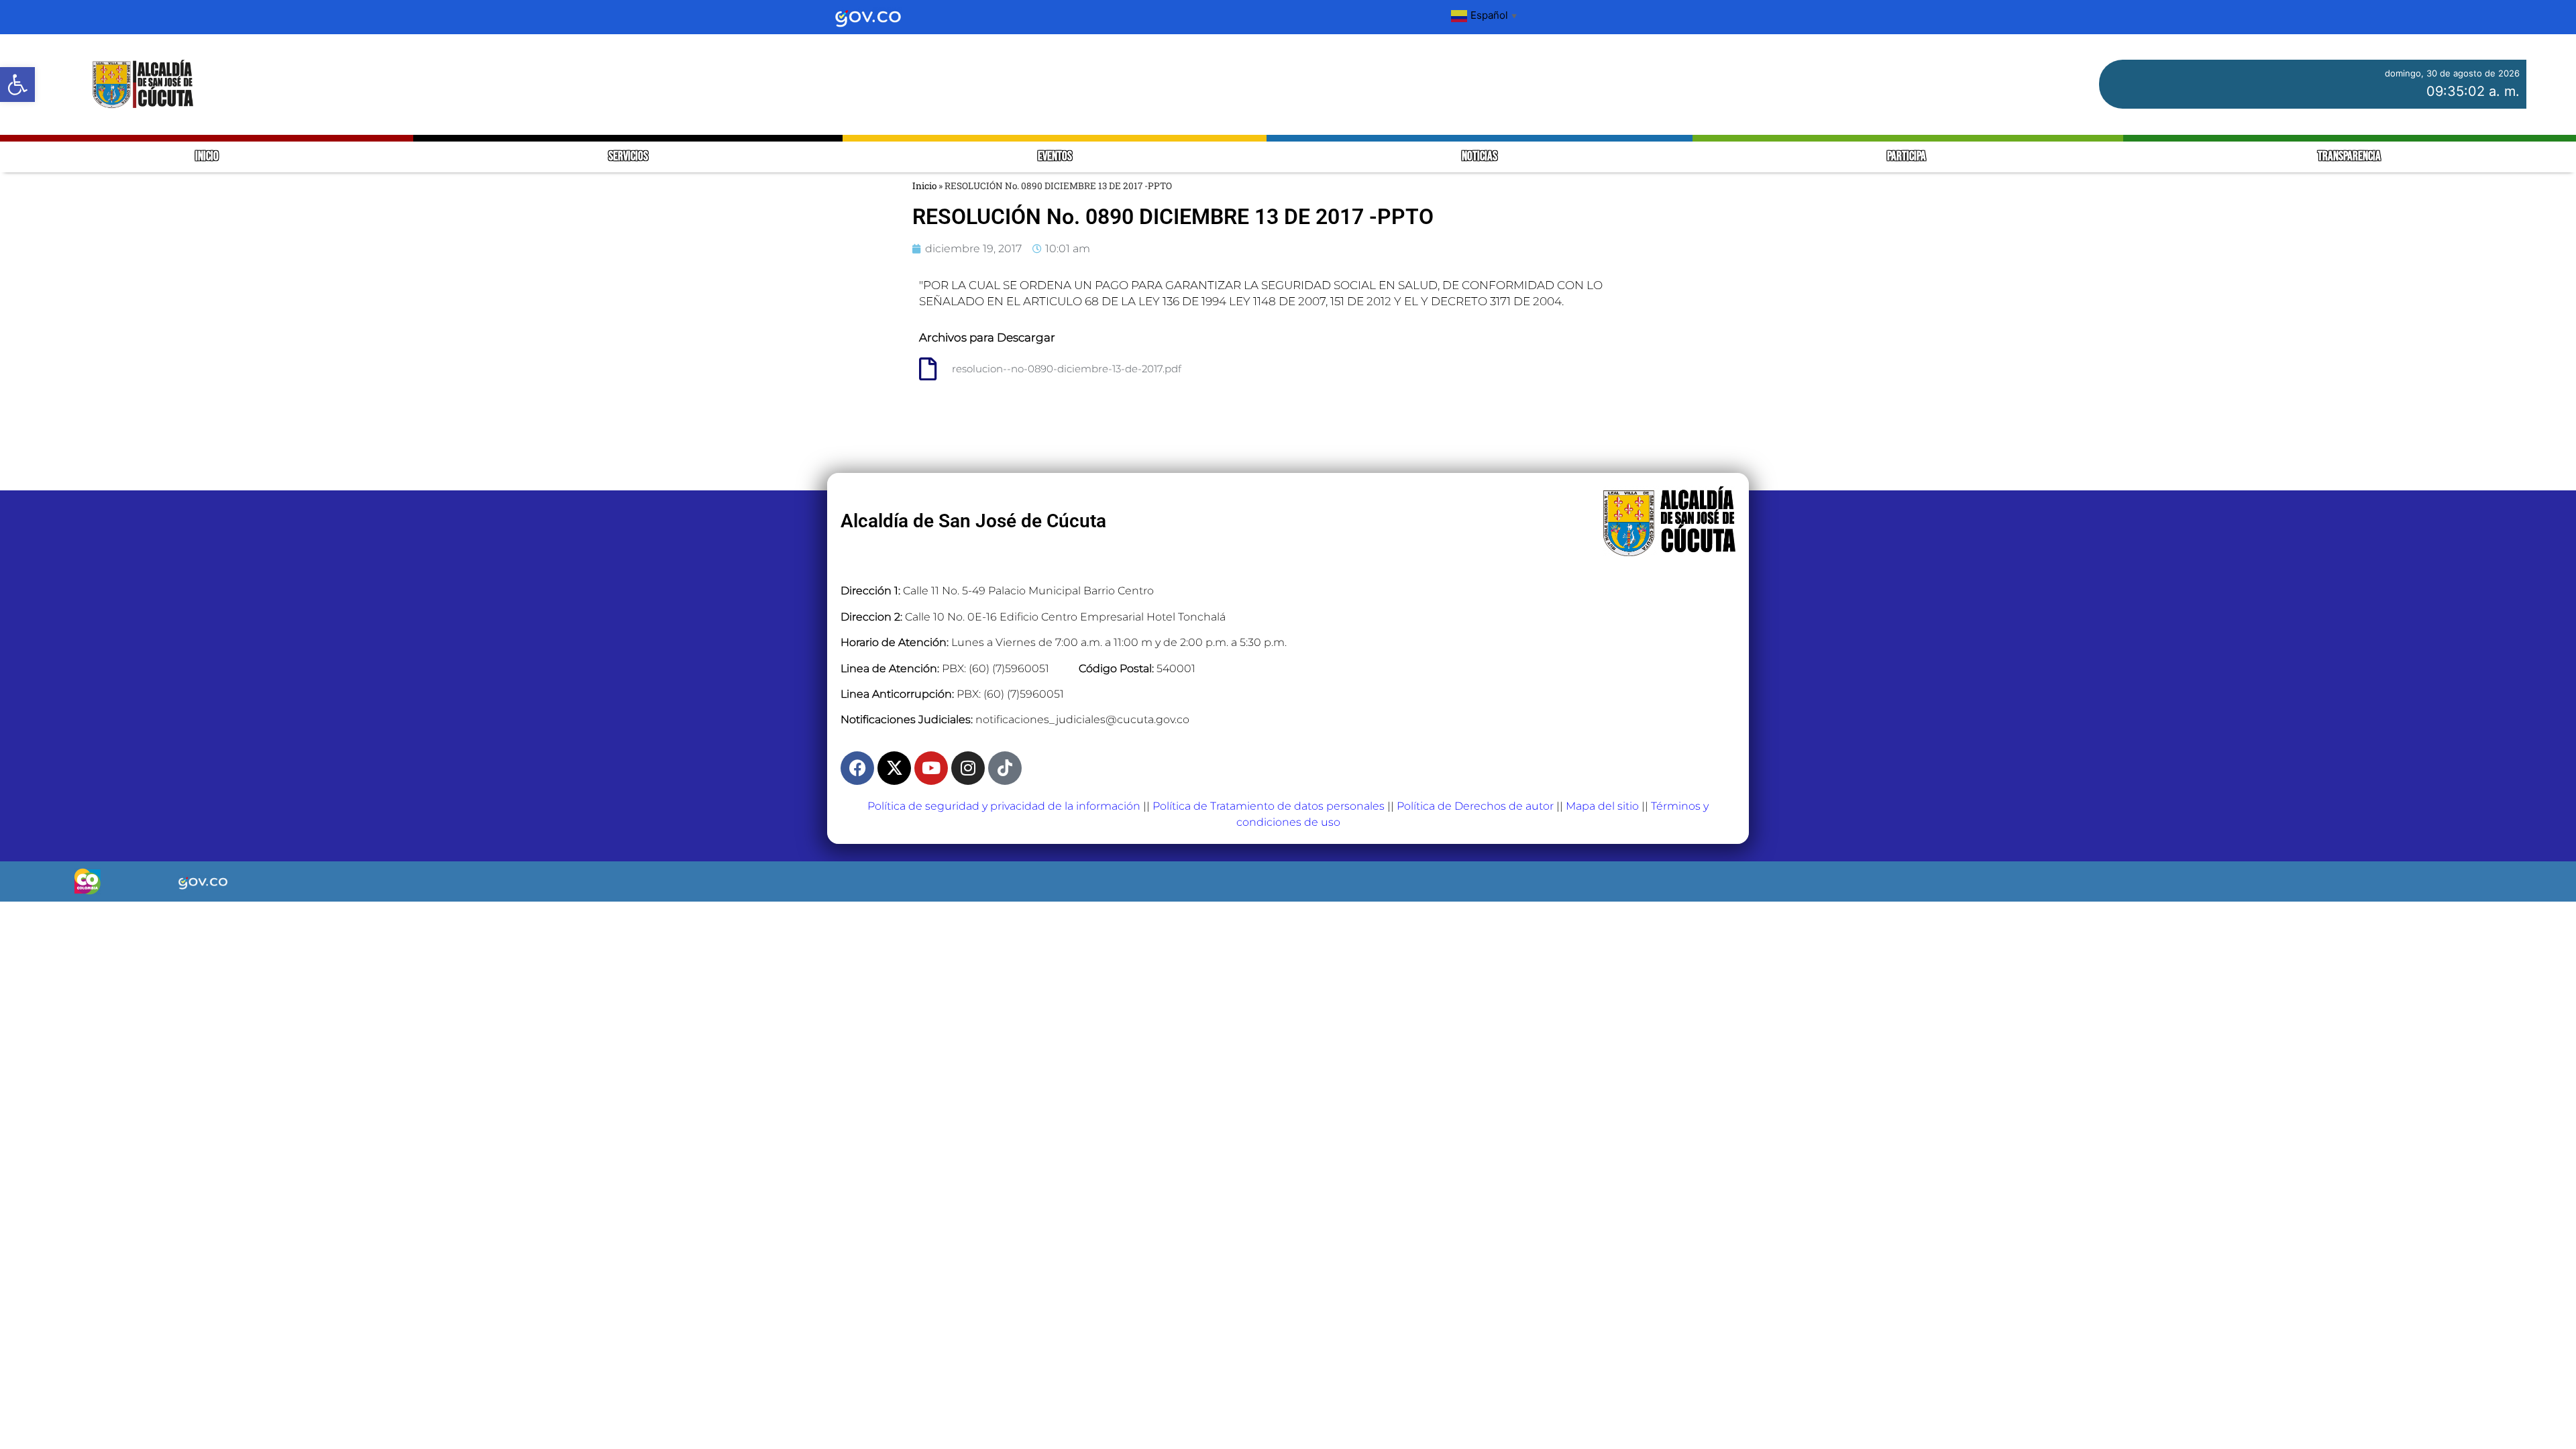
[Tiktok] (1005, 768)
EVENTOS (1055, 157)
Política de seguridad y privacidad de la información (1004, 806)
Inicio (924, 186)
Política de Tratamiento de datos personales (1269, 806)
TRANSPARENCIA (2349, 157)
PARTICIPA (1908, 157)
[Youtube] (931, 768)
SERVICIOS (628, 157)
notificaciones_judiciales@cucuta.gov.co (1082, 719)
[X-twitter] (894, 768)
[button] (17, 85)
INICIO (207, 157)
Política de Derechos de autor (1475, 806)
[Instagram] (968, 768)
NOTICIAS (1480, 157)
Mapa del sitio (1602, 806)
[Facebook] (857, 768)
